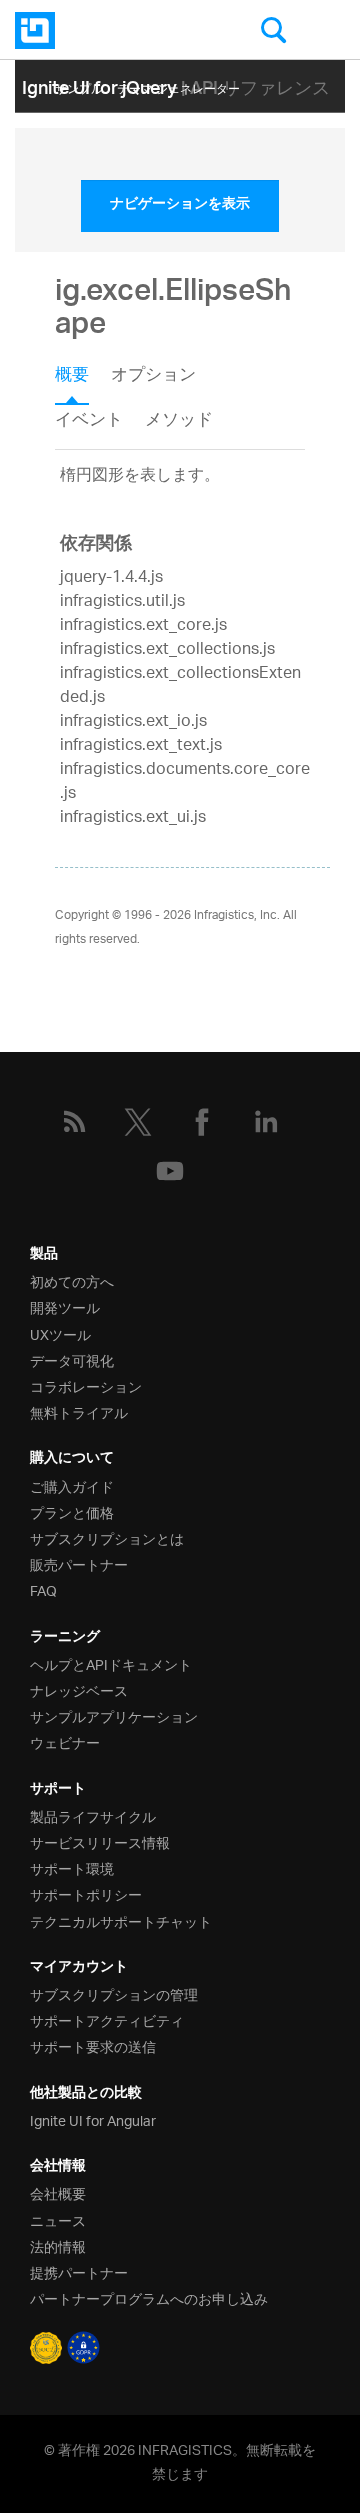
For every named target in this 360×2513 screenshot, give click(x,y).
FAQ (43, 1589)
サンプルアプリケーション (114, 1715)
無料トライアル (79, 1411)
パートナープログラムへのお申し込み (149, 2297)
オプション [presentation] (153, 377)
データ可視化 (72, 1359)
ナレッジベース (79, 1689)
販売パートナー (79, 1563)
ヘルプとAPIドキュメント (111, 1663)
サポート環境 (72, 1867)
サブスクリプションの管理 (114, 1993)
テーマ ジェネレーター (178, 85)
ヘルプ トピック (211, 115)
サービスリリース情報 (100, 1841)
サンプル (79, 85)
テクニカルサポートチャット (121, 1920)
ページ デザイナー (104, 115)
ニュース (58, 2219)
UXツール (60, 1333)
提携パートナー (79, 2271)
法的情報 (58, 2245)
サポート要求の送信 (93, 2045)
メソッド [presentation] (179, 421)
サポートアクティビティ (107, 2019)
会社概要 (58, 2192)
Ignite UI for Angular (93, 2119)
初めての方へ (72, 1280)
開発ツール (65, 1306)
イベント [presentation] (89, 421)
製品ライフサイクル (93, 1815)
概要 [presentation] (72, 377)
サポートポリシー (86, 1893)
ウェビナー (65, 1741)
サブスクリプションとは (107, 1537)
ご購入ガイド (72, 1485)
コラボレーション (86, 1385)
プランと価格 (72, 1511)
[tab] (83, 382)
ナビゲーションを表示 (180, 206)
